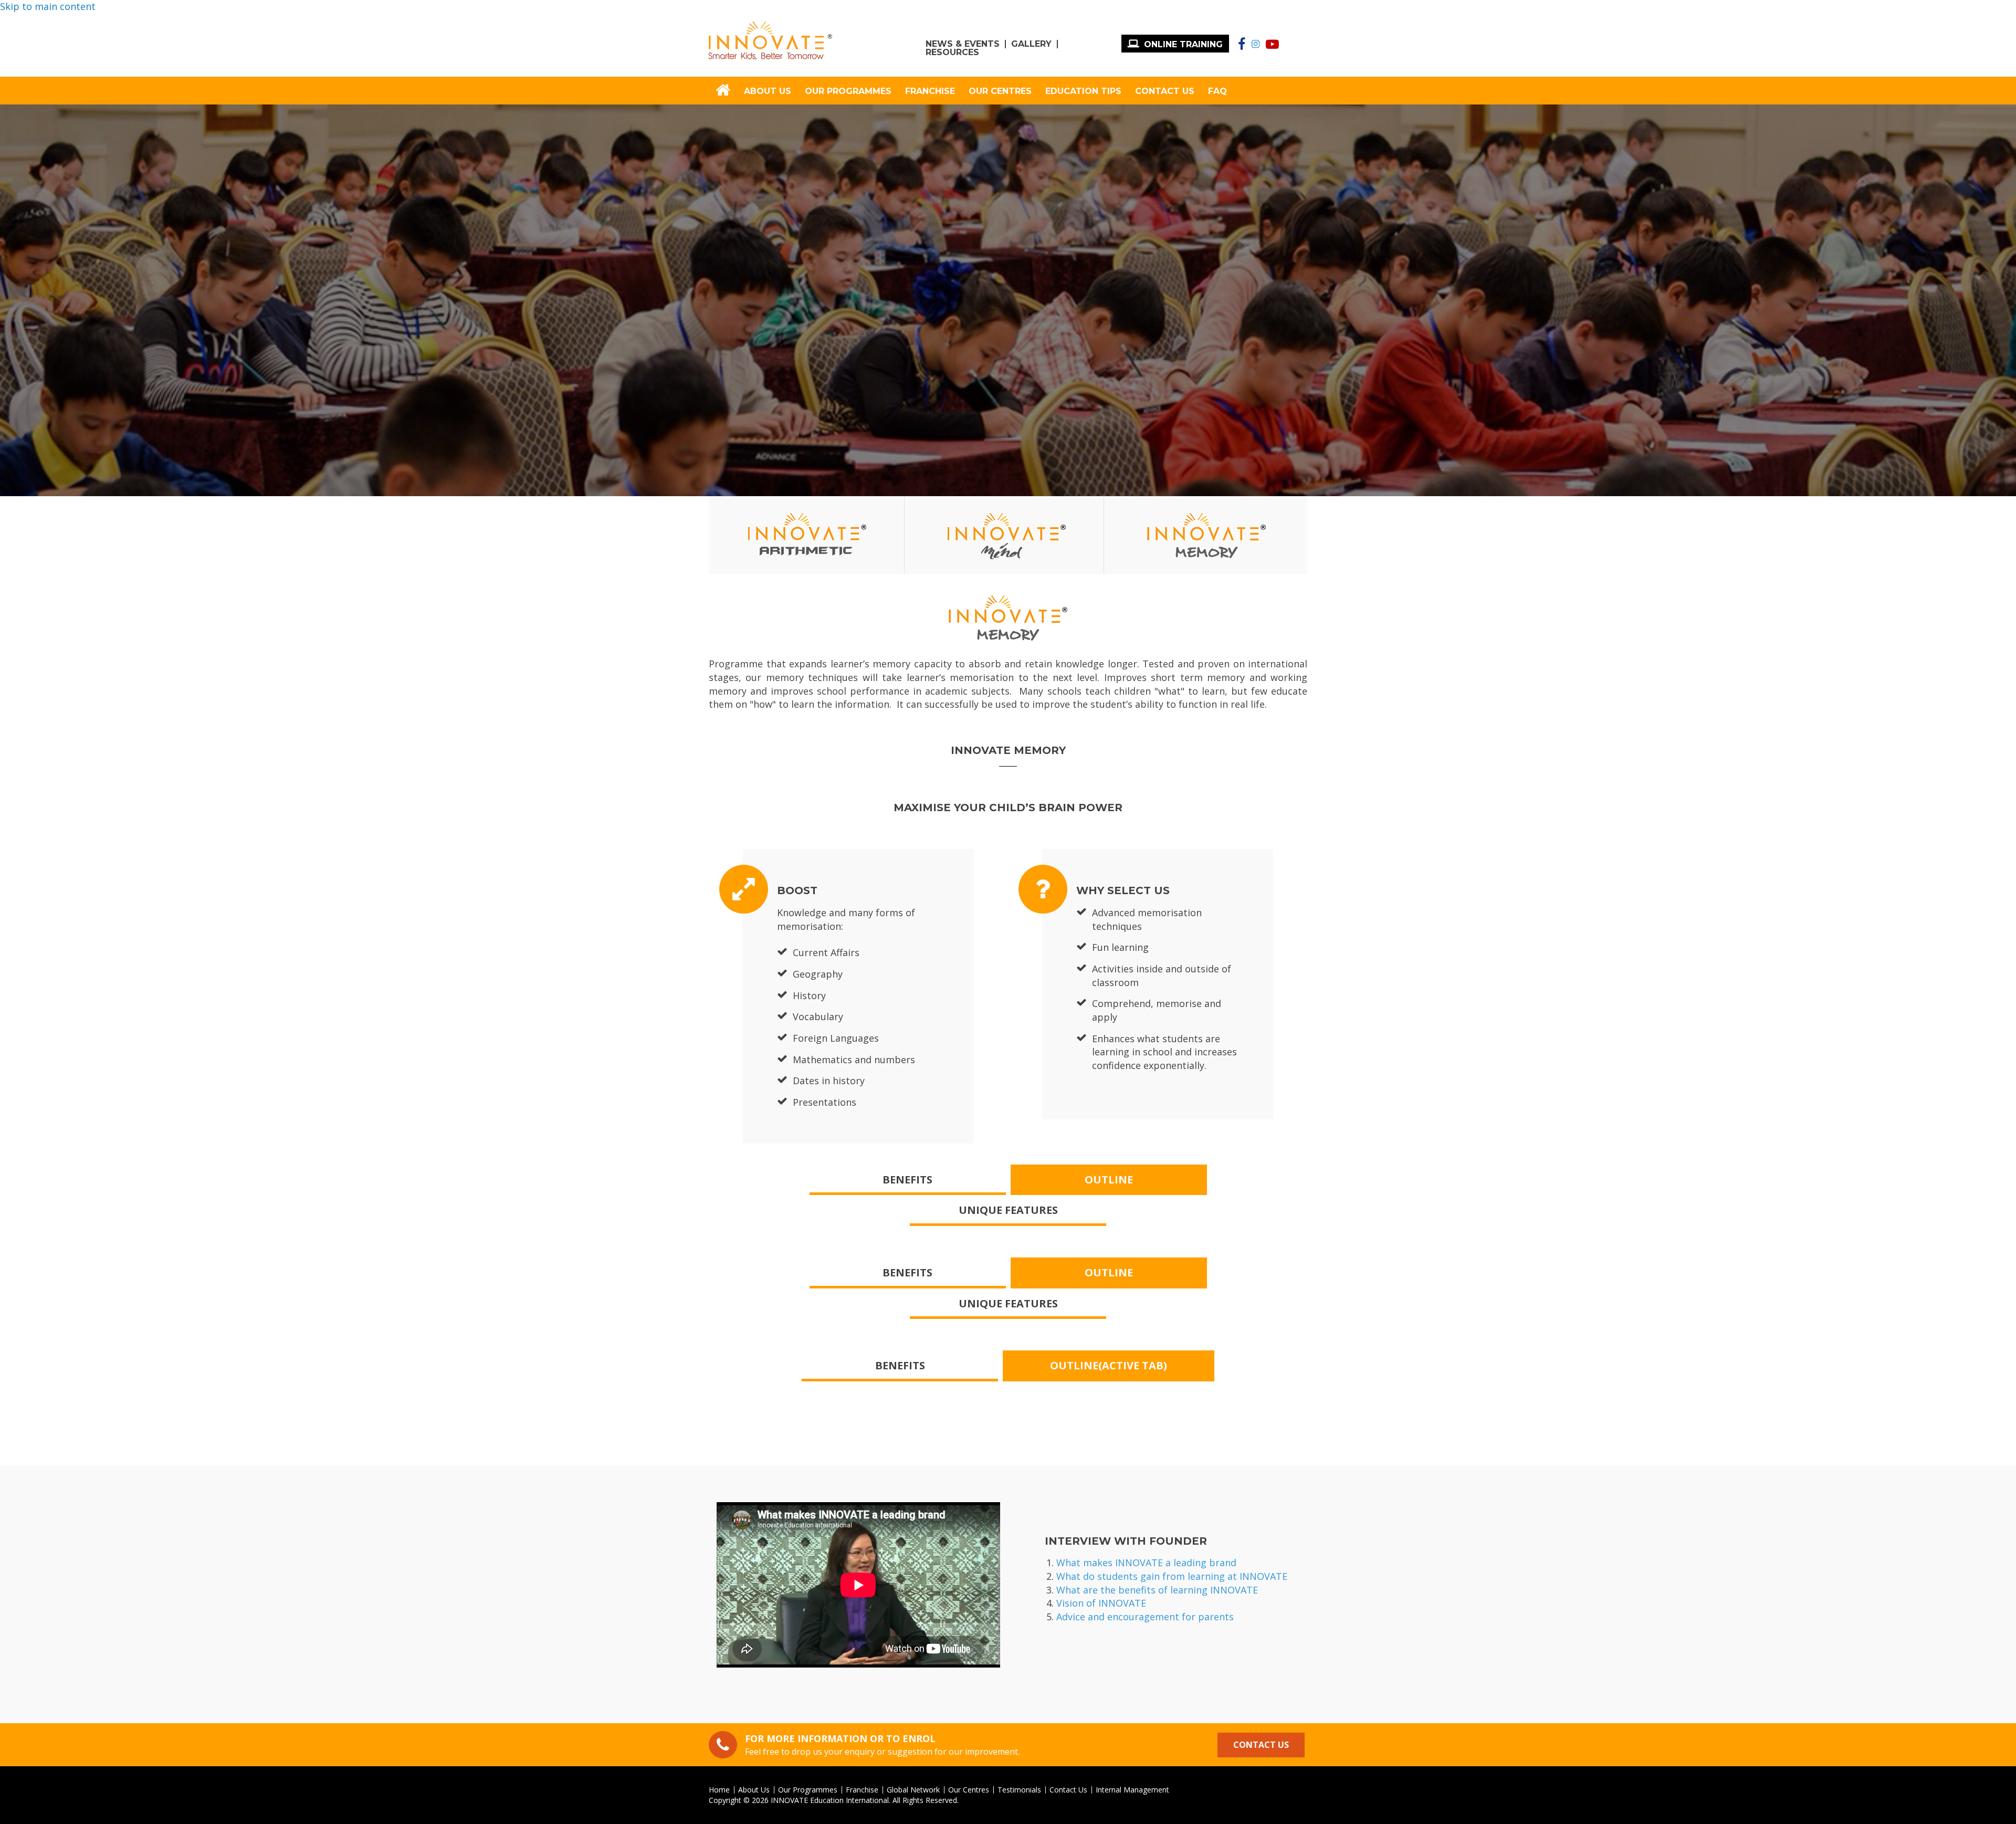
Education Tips (1083, 91)
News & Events (963, 44)
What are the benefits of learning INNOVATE (1157, 1590)
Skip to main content (48, 6)
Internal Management (1132, 1790)
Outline (1109, 1180)
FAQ (1217, 91)
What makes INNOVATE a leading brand (1146, 1563)
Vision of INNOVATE (1101, 1603)
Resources (952, 53)
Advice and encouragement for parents (1145, 1617)
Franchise (930, 91)
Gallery (1031, 44)
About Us (768, 91)
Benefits (907, 1180)
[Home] (770, 41)
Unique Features (1008, 1210)
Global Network (913, 1790)
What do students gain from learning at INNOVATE (1172, 1576)
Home (719, 1790)
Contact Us (1165, 91)
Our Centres (1000, 91)
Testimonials (1019, 1790)
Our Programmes (848, 91)
